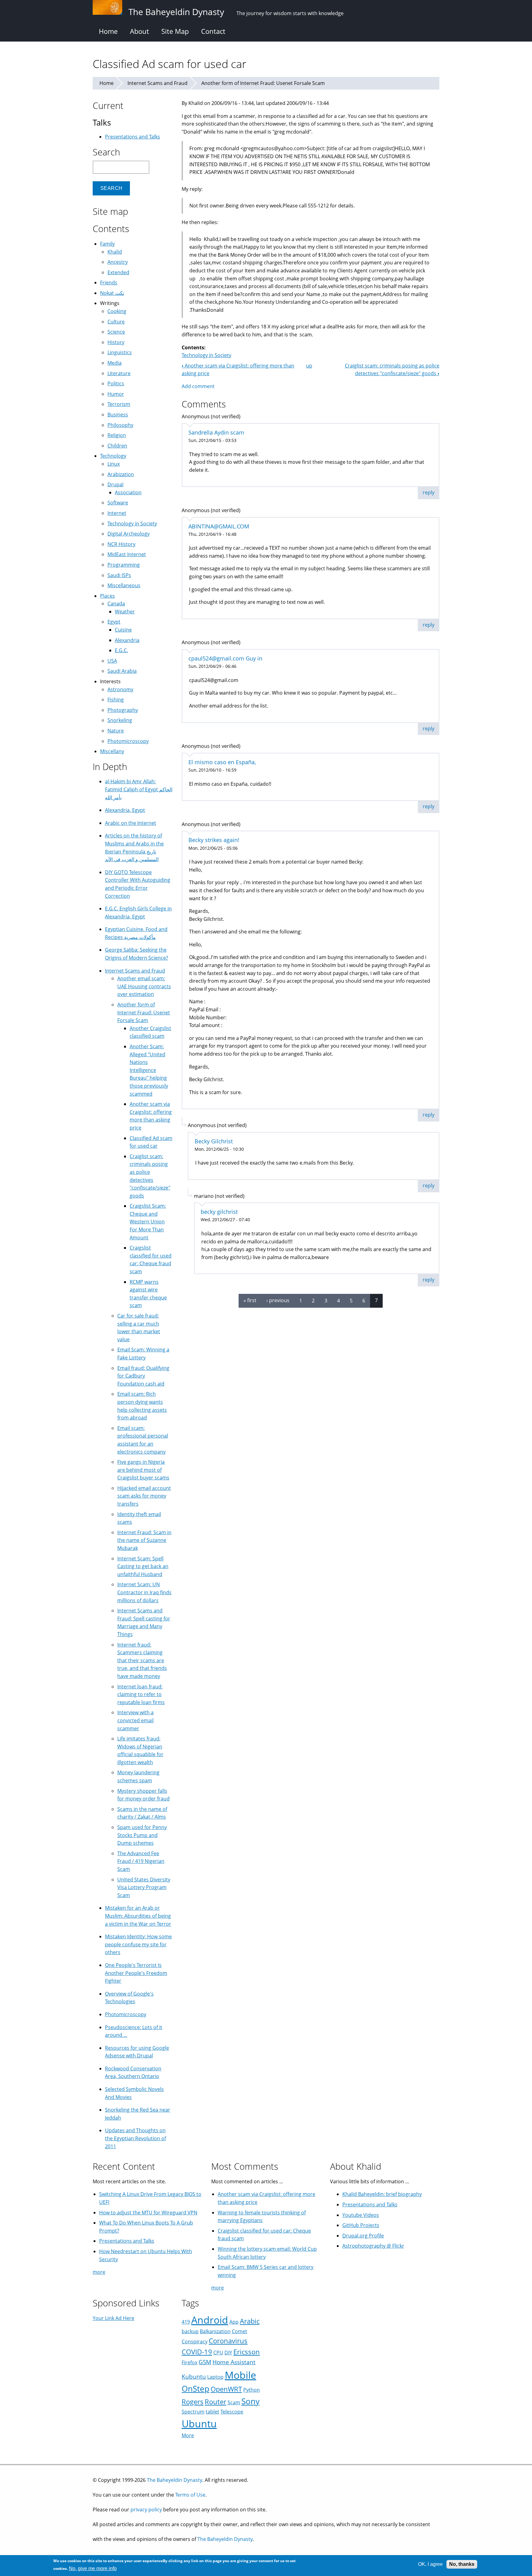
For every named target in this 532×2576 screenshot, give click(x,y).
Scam (234, 2402)
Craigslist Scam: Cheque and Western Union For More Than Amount (148, 1222)
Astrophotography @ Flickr (373, 2246)
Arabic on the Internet (131, 823)
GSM (205, 2362)
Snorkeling (120, 720)
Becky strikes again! (214, 840)
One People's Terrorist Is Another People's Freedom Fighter (136, 1973)
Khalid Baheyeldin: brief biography (382, 2194)
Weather (125, 612)
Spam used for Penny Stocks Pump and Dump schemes (142, 1835)
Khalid (115, 252)
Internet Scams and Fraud (157, 83)
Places (107, 596)
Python (252, 2390)
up (309, 366)
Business (118, 415)
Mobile (240, 2375)
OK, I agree (430, 2564)
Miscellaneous (124, 585)
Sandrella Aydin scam (216, 432)
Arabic (250, 2321)
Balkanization (215, 2331)
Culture (116, 322)
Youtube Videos (361, 2215)
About (139, 31)
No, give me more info (93, 2568)
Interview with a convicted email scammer (135, 1720)
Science (116, 332)
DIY (228, 2353)
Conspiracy (195, 2341)
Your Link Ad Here (113, 2318)
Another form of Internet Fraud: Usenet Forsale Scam (263, 83)
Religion (117, 435)
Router (216, 2402)
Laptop (215, 2377)
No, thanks (462, 2564)
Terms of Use (190, 2495)
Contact (213, 31)
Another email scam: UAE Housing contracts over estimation (144, 986)
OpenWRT (226, 2389)
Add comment (198, 386)
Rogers (193, 2402)
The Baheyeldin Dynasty (175, 2480)
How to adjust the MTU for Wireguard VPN (148, 2213)
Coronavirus (228, 2341)
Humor (116, 394)
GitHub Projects (361, 2225)
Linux (114, 464)
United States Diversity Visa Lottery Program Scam (144, 1887)
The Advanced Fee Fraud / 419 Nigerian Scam (141, 1861)
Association (128, 492)
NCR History (121, 544)
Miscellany (112, 751)
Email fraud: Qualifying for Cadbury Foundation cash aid (143, 1376)
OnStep (195, 2389)
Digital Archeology (129, 534)
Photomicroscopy (128, 741)
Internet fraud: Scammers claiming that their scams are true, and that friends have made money (142, 1660)
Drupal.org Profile (363, 2236)
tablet (212, 2412)
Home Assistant (234, 2362)
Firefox (189, 2362)
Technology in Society (206, 355)
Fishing (116, 700)
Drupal (115, 484)
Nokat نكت (112, 293)
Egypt (114, 622)
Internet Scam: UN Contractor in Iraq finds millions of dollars (144, 1592)
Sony (250, 2401)
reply (429, 492)
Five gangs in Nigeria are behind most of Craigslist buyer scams (143, 1470)
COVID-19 (197, 2352)
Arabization (121, 474)
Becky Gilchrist (214, 1141)
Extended (118, 272)
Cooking (117, 311)
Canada (116, 604)
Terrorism (119, 404)
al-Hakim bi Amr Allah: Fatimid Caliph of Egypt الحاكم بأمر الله (139, 789)
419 (186, 2322)
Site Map (175, 31)
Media (115, 363)
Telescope (232, 2412)
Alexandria (127, 640)
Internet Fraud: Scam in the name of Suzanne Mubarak (144, 1540)
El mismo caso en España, (222, 762)
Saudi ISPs (119, 575)
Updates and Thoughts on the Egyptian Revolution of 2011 (135, 2138)
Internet (117, 513)
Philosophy (120, 425)
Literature (119, 373)
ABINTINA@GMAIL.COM (219, 526)
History (116, 342)
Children (117, 446)
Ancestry (118, 262)
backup (190, 2331)
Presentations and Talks (133, 137)
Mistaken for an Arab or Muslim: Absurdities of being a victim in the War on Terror (138, 1916)
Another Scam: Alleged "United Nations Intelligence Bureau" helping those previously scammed (149, 1070)
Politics (116, 383)
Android (210, 2320)
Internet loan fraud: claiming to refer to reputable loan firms (141, 1694)
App (234, 2322)
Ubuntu (199, 2424)
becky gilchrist (219, 1212)
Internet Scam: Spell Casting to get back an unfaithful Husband (143, 1566)
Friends (109, 283)
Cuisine (123, 630)
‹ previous (278, 1300)
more (99, 2272)
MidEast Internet (127, 554)
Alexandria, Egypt (125, 810)
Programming (124, 565)
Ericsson (247, 2352)
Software (118, 503)
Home (108, 31)
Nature (116, 731)
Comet (240, 2331)
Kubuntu (194, 2376)
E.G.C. (121, 650)
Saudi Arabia (122, 671)
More (188, 2435)
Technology (113, 456)
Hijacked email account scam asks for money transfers (144, 1496)
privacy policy (146, 2510)
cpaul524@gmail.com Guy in (225, 658)
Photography (123, 710)
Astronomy (120, 689)
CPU (218, 2353)
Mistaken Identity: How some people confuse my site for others (138, 1944)
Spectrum (193, 2412)
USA (112, 661)
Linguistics (120, 352)
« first (250, 1300)
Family (107, 244)
